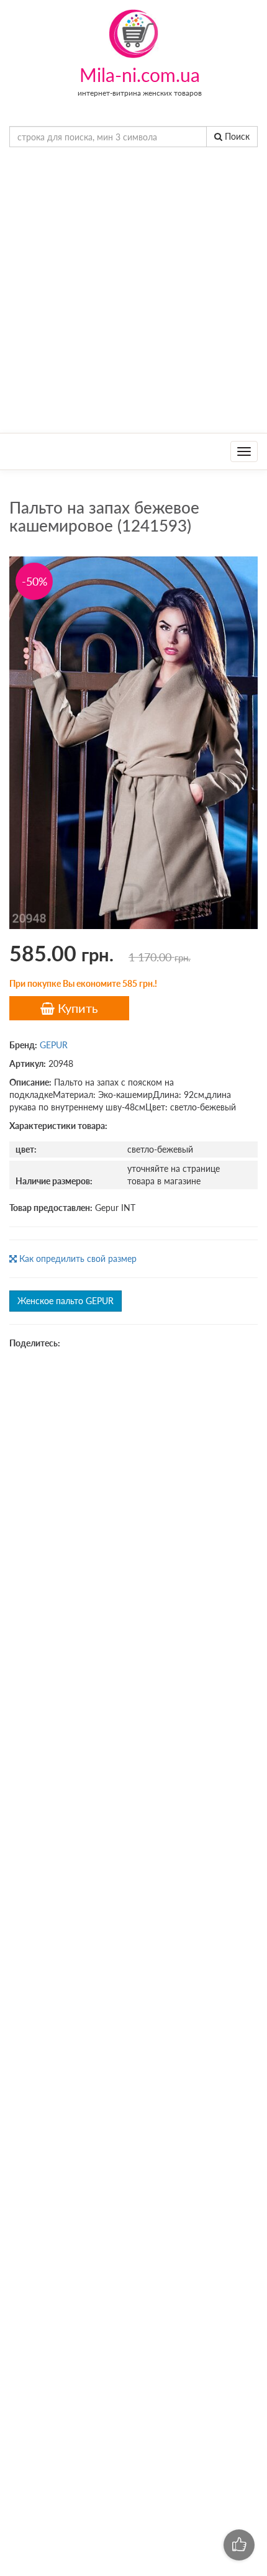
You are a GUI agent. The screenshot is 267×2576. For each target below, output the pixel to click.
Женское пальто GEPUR (66, 1301)
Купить (76, 1008)
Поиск (236, 136)
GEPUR (54, 1045)
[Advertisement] (133, 293)
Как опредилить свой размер (77, 1259)
